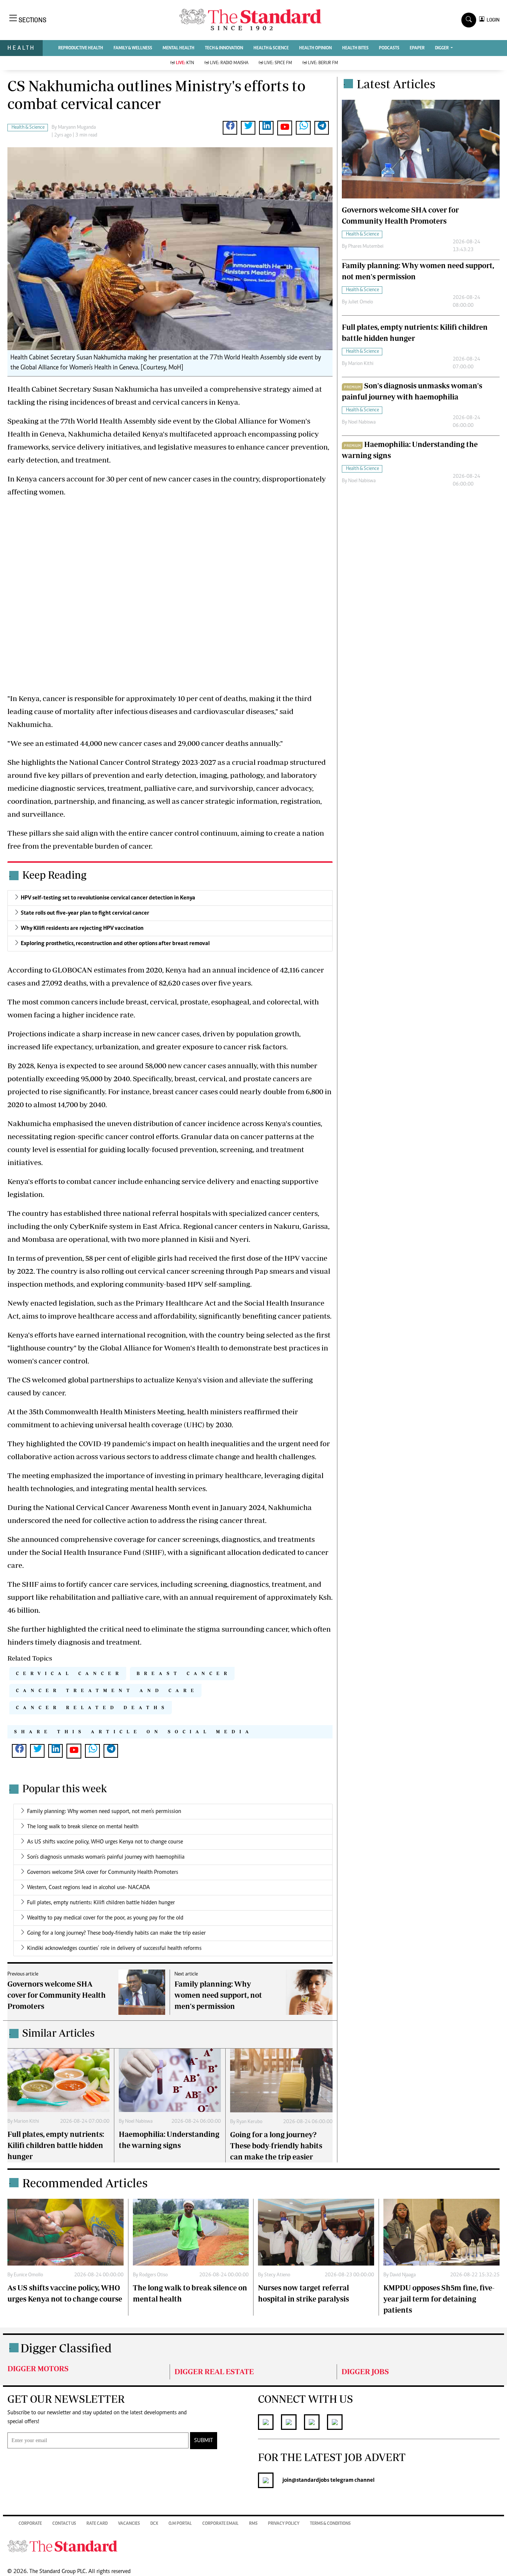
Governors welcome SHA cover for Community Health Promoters (103, 1872)
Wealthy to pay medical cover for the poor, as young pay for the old (105, 1918)
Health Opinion (315, 48)
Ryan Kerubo (249, 2122)
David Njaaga (403, 2275)
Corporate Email (220, 2524)
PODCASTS (389, 48)
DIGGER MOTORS (38, 2368)
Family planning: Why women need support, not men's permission (104, 1812)
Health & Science (271, 48)
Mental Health (179, 48)
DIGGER (442, 48)
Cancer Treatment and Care (107, 1690)
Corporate (30, 2524)
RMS (253, 2524)
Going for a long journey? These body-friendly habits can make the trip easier (116, 1933)
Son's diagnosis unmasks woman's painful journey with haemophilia (106, 1857)
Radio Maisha (229, 63)
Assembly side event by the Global (180, 421)
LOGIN (492, 20)
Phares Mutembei (366, 247)
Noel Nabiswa (139, 2122)
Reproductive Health (81, 48)
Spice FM (278, 63)
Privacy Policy (284, 2524)
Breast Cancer (184, 1673)
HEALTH (21, 48)
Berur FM (323, 63)
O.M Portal (180, 2524)
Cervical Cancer (69, 1673)
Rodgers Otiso (153, 2275)
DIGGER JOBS (365, 2371)
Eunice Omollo (28, 2275)
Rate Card (97, 2524)
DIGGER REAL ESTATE (214, 2371)
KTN (185, 63)
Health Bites (355, 48)
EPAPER (417, 48)
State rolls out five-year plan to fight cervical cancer (85, 913)
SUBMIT (204, 2441)
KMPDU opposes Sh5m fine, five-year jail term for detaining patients (439, 2299)
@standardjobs (310, 2480)
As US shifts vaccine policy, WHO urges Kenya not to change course (105, 1842)
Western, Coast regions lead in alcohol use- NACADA (89, 1888)
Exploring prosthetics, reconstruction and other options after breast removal (115, 944)
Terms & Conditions (330, 2524)
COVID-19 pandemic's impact (128, 1443)
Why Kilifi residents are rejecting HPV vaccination (82, 928)
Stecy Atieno (277, 2275)
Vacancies (129, 2524)
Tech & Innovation (224, 48)
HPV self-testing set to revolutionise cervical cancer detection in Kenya (108, 898)
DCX (154, 2524)
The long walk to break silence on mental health (83, 1827)
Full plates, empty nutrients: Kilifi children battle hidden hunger (101, 1903)
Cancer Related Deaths (92, 1708)
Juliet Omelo (361, 302)
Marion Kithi (26, 2122)
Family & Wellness (133, 48)
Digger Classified (66, 2348)
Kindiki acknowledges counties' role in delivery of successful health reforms (114, 1948)
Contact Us (64, 2524)
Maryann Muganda (77, 128)
